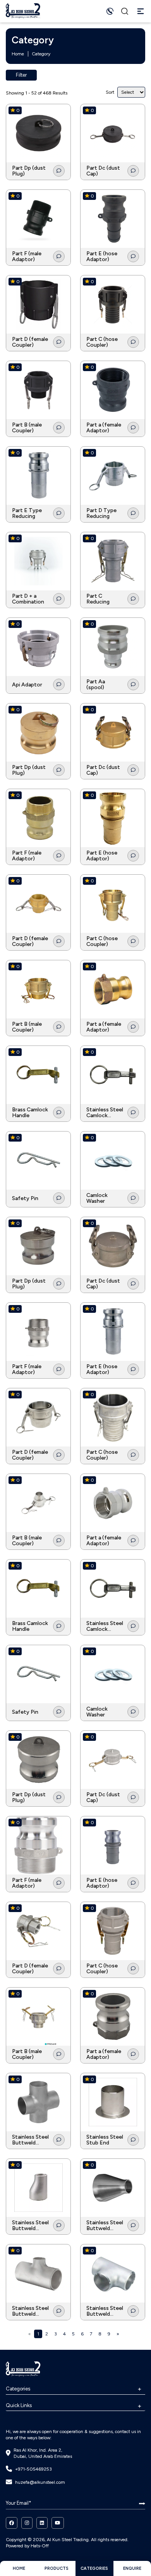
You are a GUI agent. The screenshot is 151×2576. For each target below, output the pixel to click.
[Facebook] (12, 2523)
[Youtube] (58, 2523)
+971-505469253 (33, 2469)
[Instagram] (27, 2523)
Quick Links (19, 2405)
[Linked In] (42, 2523)
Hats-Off (40, 2546)
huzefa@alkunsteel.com (40, 2482)
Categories (18, 2389)
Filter (21, 75)
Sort (110, 92)
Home (18, 54)
